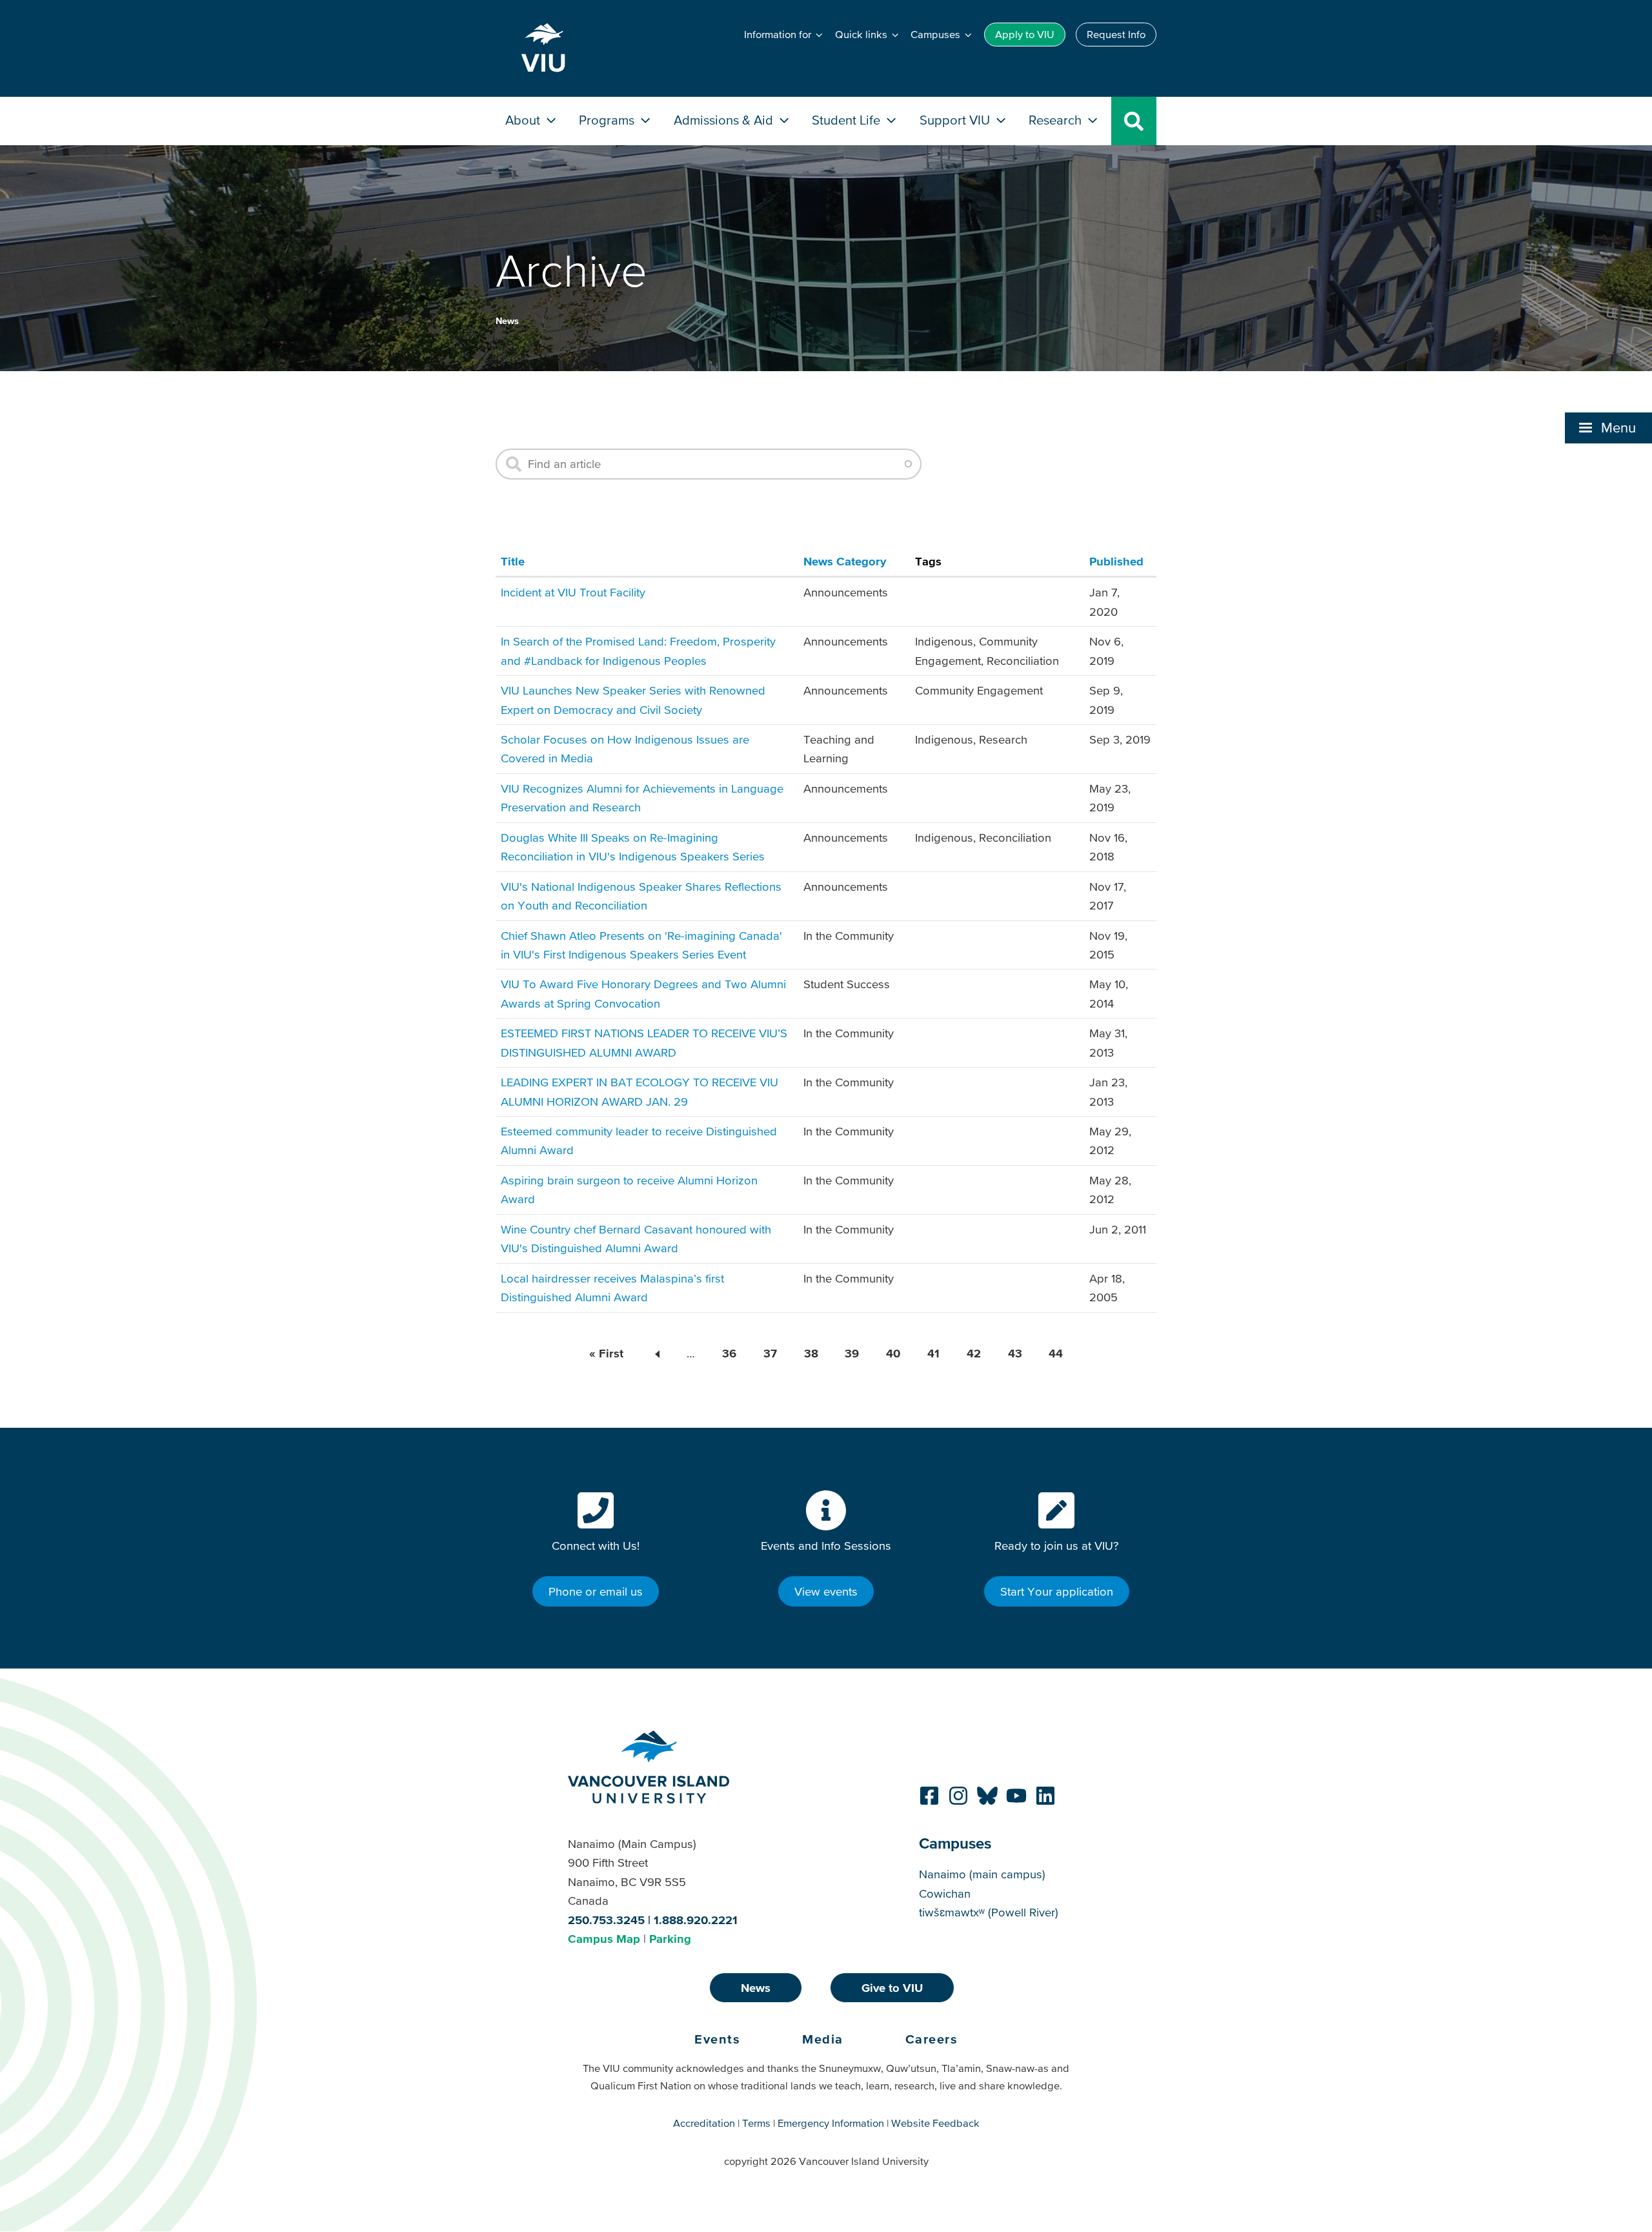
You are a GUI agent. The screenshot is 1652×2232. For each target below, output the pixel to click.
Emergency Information (831, 2123)
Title (513, 561)
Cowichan (945, 1893)
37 (770, 1353)
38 (811, 1353)
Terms (756, 2123)
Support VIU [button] (956, 120)
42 (974, 1353)
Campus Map (604, 1939)
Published (1116, 561)
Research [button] (1057, 120)
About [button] (524, 120)
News (507, 321)
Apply (1025, 34)
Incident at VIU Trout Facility (573, 592)
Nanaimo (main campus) (982, 1874)
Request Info (1116, 34)
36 (729, 1353)
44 (1056, 1353)
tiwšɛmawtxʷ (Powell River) (989, 1912)
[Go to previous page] (655, 1354)
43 (1015, 1353)
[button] (1608, 428)
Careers (932, 2039)
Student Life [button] (848, 120)
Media (823, 2039)
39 (852, 1353)
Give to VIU (892, 1988)
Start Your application (1057, 1591)
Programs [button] (608, 120)
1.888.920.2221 (696, 1920)
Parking (670, 1939)
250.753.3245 (606, 1920)
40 (893, 1353)
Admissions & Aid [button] (725, 120)
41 (933, 1353)
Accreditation (704, 2123)
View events (826, 1591)
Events (717, 2039)
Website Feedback (935, 2123)
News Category (845, 561)
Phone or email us (596, 1591)
